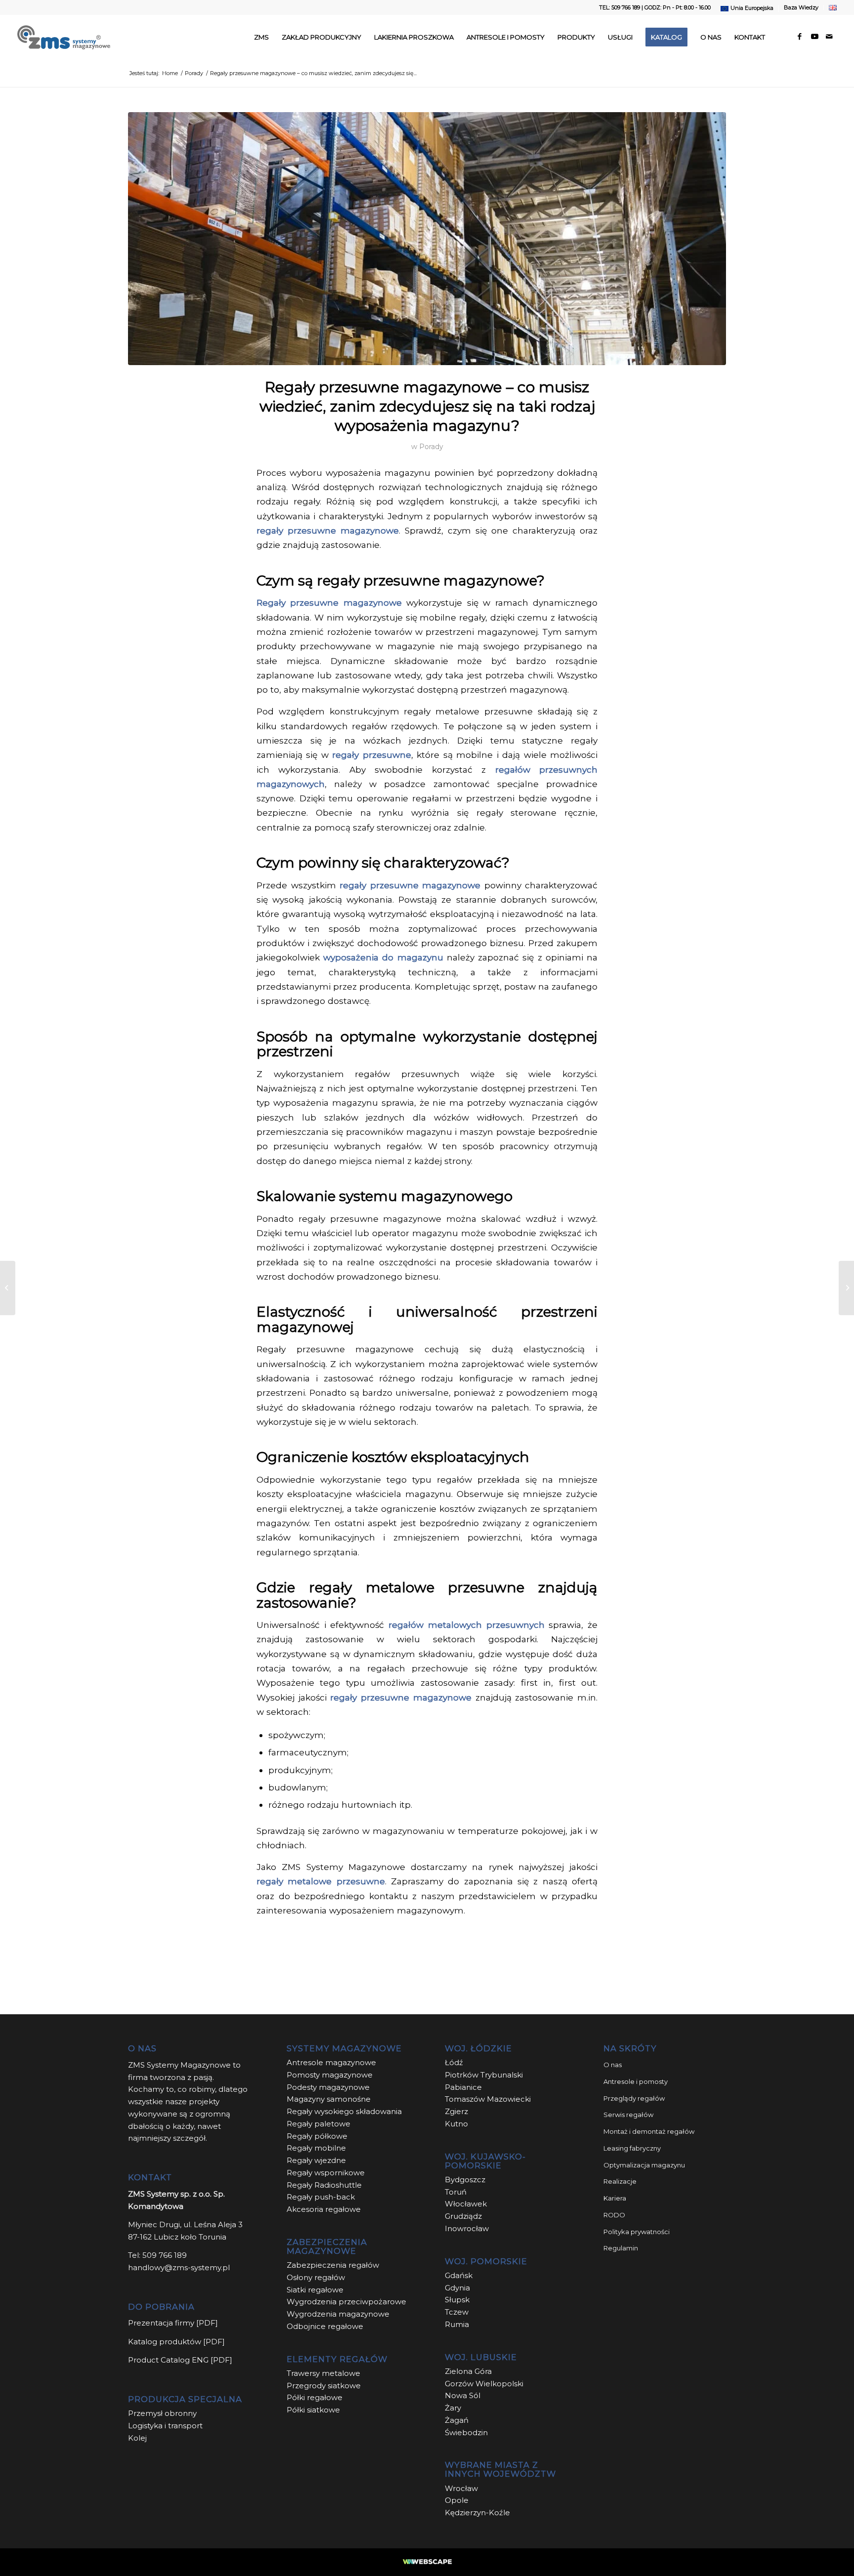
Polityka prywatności (637, 2232)
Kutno (456, 2124)
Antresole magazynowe (331, 2062)
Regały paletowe (319, 2124)
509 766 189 (165, 2255)
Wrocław (461, 2488)
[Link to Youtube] (814, 37)
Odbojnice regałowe (325, 2326)
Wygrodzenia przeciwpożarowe (346, 2302)
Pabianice (463, 2087)
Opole (458, 2500)
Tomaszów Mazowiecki (488, 2099)
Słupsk (457, 2300)
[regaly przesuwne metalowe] (427, 239)
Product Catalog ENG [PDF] (180, 2360)
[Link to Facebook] (800, 37)
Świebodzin (466, 2432)
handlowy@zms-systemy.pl (179, 2267)
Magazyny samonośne (329, 2099)
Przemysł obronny (162, 2413)
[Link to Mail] (829, 37)
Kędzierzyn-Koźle (477, 2513)
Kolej (137, 2438)
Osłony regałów (316, 2277)
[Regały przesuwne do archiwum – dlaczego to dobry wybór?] (846, 1288)
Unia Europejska (752, 8)
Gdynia (457, 2288)
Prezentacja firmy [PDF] (173, 2323)
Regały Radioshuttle (324, 2185)
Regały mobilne (316, 2148)
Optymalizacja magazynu (644, 2165)
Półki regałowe (315, 2397)
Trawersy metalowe (323, 2373)
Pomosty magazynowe (330, 2075)
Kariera (615, 2198)
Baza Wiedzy (801, 7)
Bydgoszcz (465, 2180)
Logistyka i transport (165, 2426)
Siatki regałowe (315, 2290)
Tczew (457, 2312)
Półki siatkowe (313, 2410)
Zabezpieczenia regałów (333, 2265)
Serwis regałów (628, 2115)
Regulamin (621, 2248)
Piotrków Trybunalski (484, 2075)
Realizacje (620, 2181)
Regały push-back (321, 2197)
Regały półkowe (317, 2136)
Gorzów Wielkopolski (484, 2384)
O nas (613, 2065)
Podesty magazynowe (328, 2087)
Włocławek (466, 2204)
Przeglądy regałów (634, 2098)
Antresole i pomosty (636, 2081)
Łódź (454, 2062)
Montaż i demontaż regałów (649, 2131)
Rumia (457, 2324)
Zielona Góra (468, 2371)
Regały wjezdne (316, 2160)
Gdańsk (459, 2275)
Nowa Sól (463, 2395)
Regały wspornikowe (326, 2173)
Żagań (457, 2420)
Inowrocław (467, 2228)
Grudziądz (463, 2216)
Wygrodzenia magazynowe (338, 2314)
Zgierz (456, 2111)
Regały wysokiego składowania (344, 2111)
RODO (614, 2215)
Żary (453, 2408)
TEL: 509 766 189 (619, 7)
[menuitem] (747, 8)
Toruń (456, 2192)
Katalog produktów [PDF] (176, 2342)
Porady (431, 447)
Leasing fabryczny (632, 2148)
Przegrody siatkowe (324, 2386)
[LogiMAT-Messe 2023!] (8, 1288)
